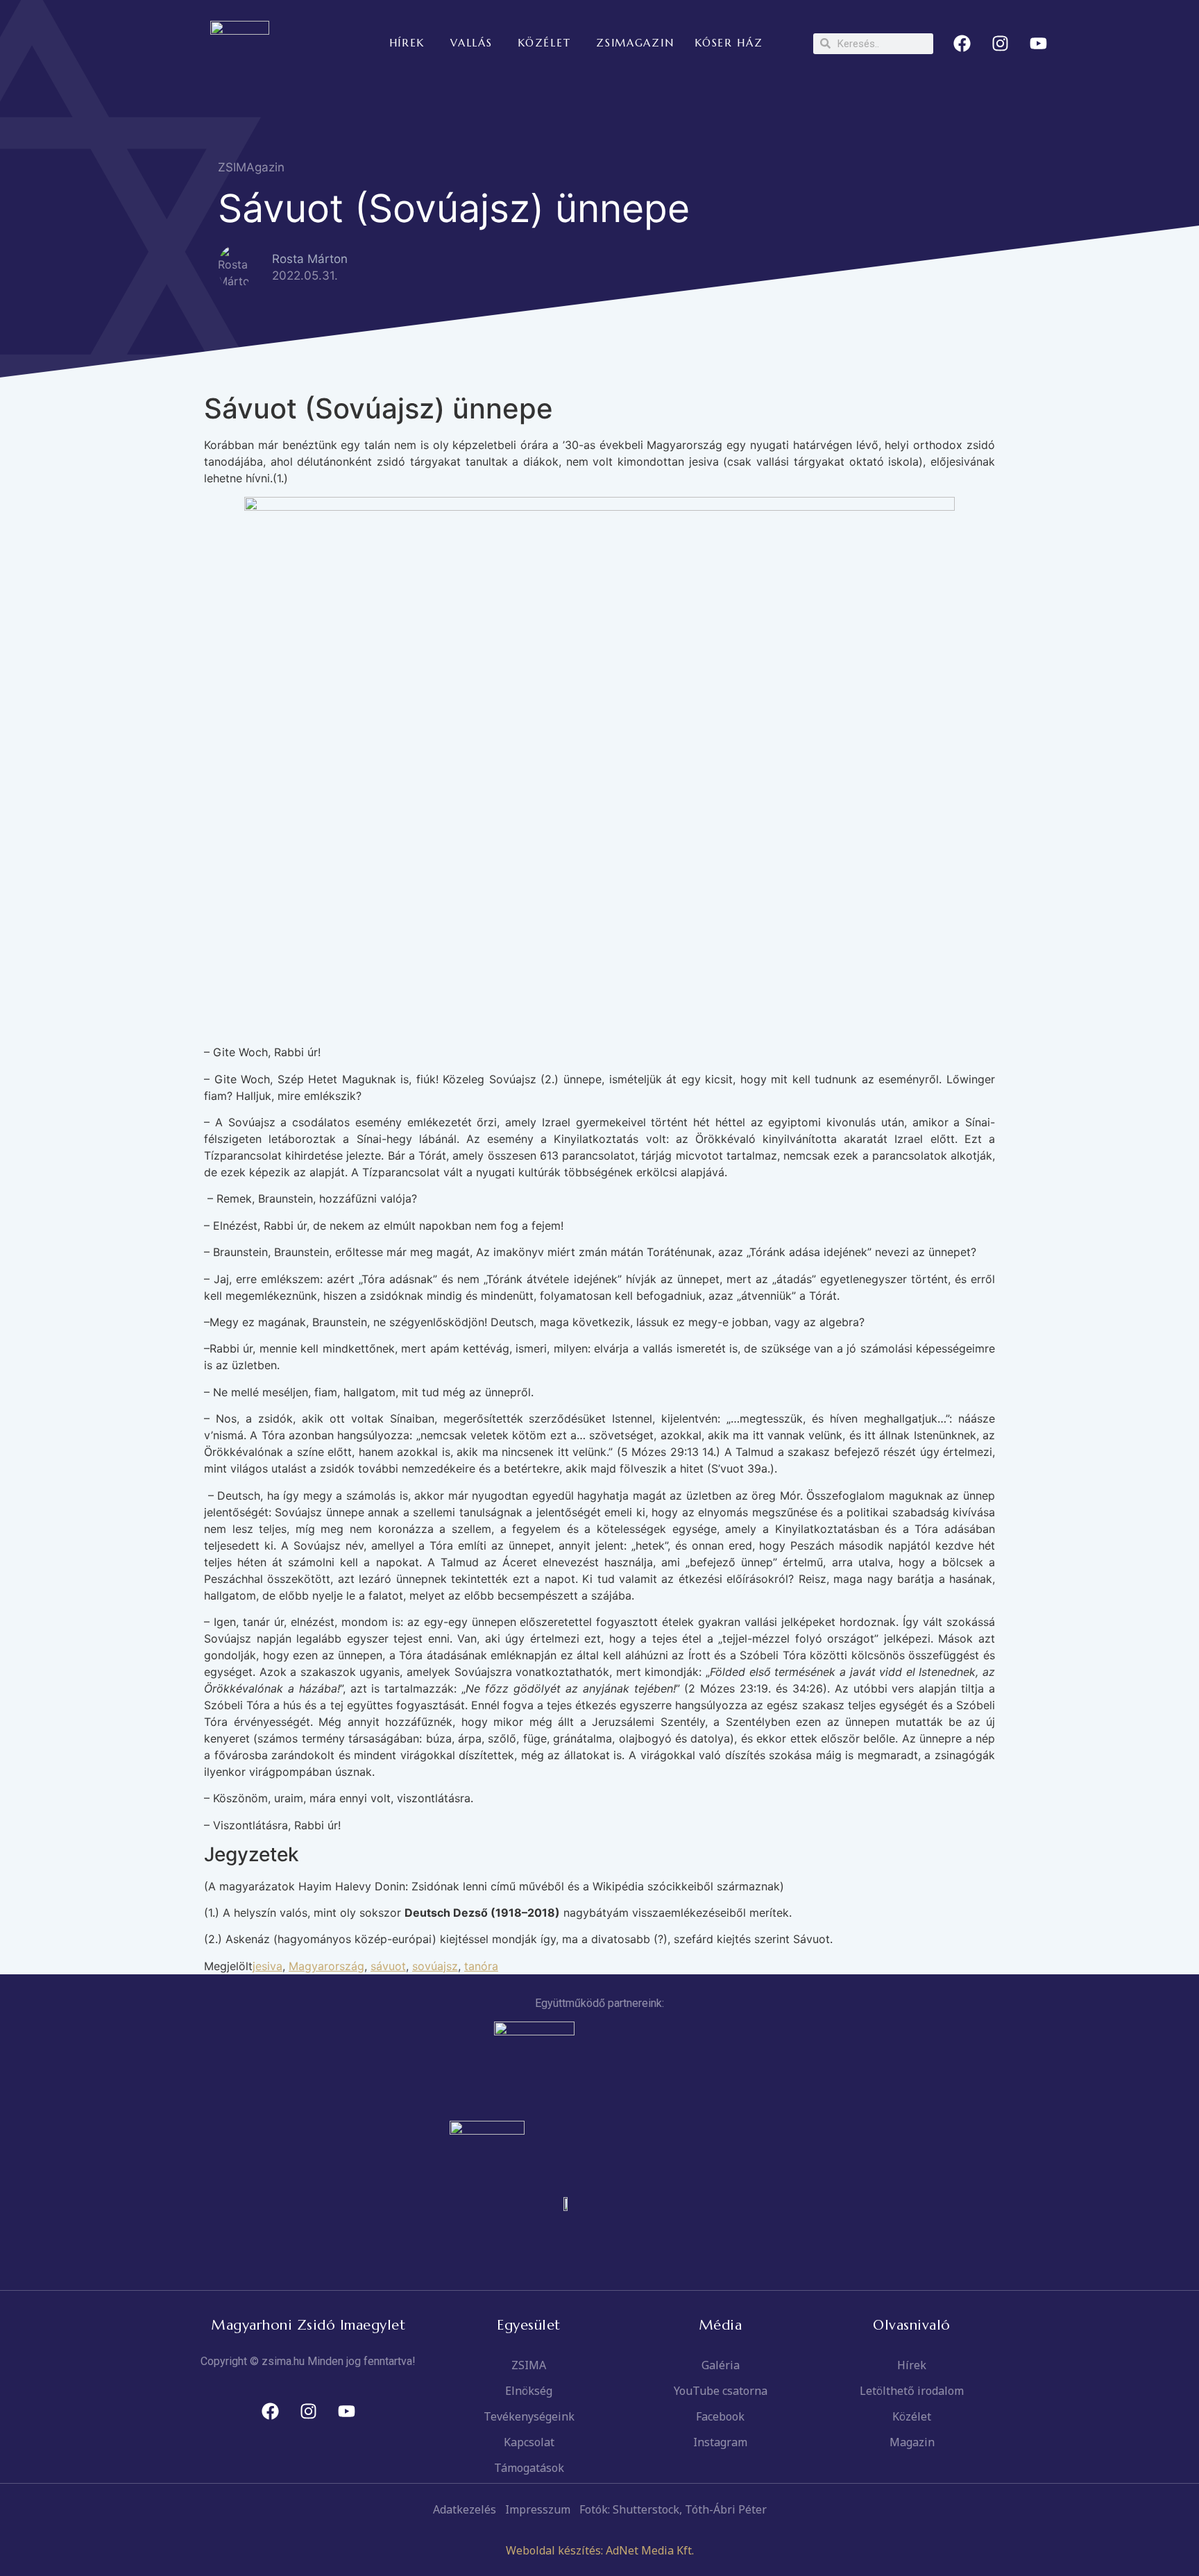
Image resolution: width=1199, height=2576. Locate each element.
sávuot (388, 1966)
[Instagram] (1001, 44)
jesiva (267, 1966)
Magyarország (326, 1966)
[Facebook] (962, 44)
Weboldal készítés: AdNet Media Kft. (600, 2550)
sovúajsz (435, 1966)
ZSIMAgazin (251, 167)
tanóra (481, 1966)
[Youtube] (1039, 44)
